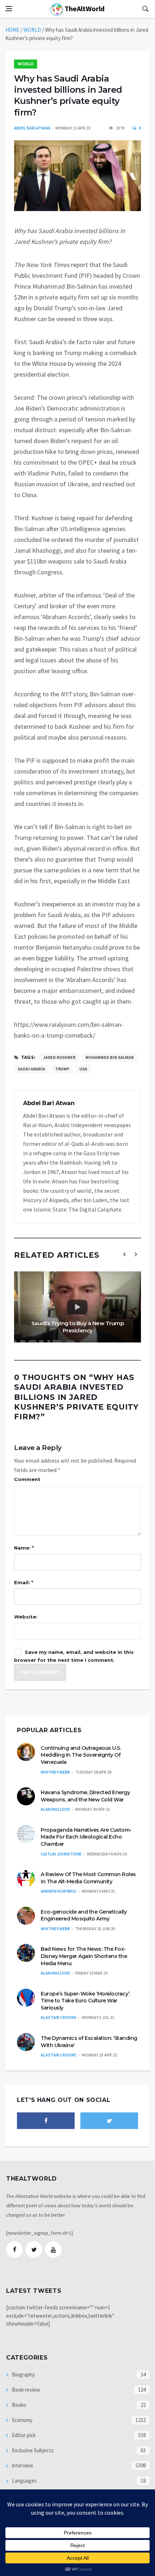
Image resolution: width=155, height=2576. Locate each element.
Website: (26, 1617)
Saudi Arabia (31, 1069)
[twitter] (109, 2121)
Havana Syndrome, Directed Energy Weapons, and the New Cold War (85, 1796)
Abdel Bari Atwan (32, 128)
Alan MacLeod (55, 1809)
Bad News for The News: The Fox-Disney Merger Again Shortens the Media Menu (84, 1956)
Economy (22, 2420)
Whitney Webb (55, 1772)
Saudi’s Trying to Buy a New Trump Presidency (78, 1327)
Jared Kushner (59, 1057)
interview (22, 2465)
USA (83, 1069)
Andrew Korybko (59, 1891)
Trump (62, 1069)
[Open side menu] (9, 9)
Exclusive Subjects (32, 2450)
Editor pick (23, 2435)
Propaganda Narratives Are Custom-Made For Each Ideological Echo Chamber (86, 1837)
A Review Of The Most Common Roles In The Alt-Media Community (88, 1878)
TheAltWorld (84, 8)
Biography (23, 2375)
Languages (24, 2481)
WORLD (32, 30)
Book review (25, 2390)
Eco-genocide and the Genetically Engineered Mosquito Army (84, 1915)
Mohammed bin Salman (110, 1057)
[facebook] (46, 2121)
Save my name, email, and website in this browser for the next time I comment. (74, 1656)
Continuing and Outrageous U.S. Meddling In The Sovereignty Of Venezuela (81, 1755)
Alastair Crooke (59, 2017)
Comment (27, 1479)
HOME (12, 30)
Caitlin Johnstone (61, 1854)
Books (19, 2405)
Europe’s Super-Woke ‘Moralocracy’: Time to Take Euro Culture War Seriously (85, 2001)
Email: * (24, 1582)
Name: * (24, 1548)
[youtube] (53, 2249)
